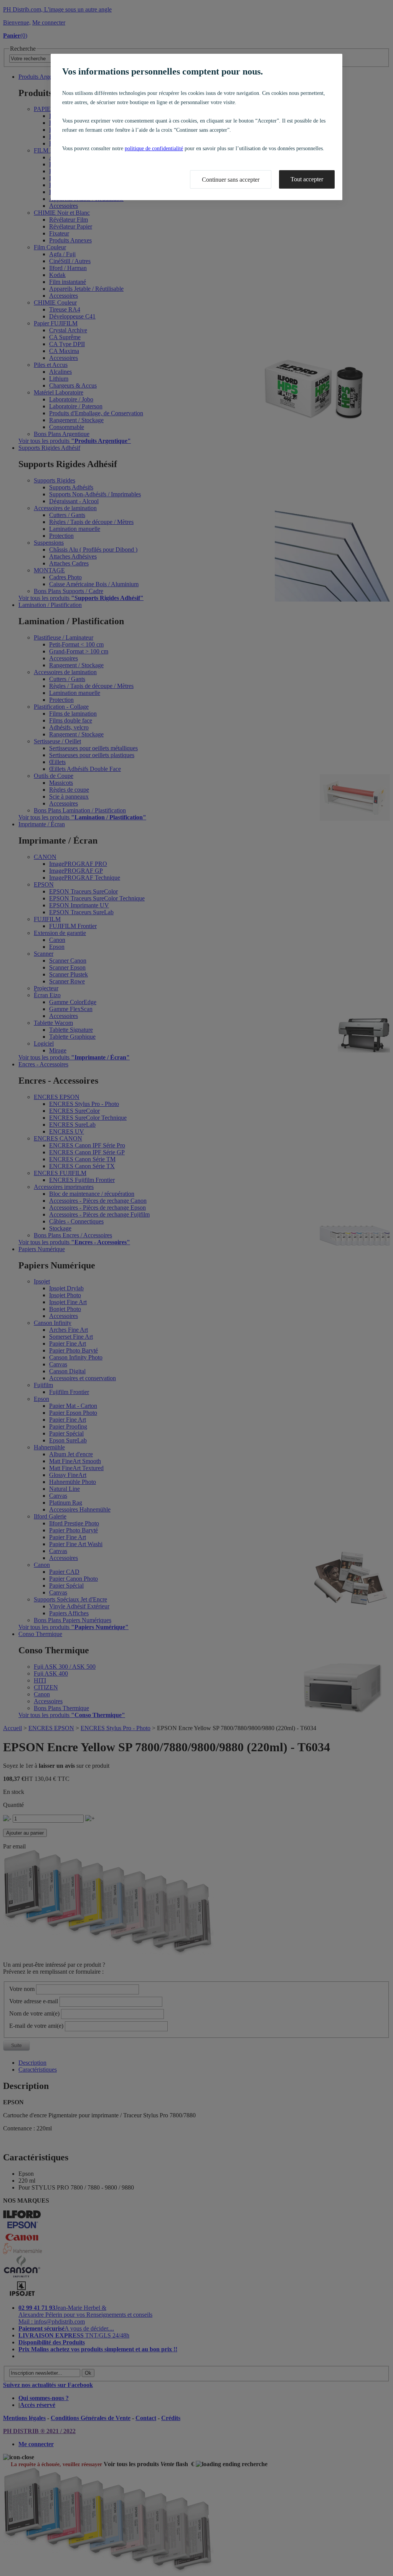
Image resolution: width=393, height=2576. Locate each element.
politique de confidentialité (154, 148)
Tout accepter (307, 179)
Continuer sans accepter (231, 180)
